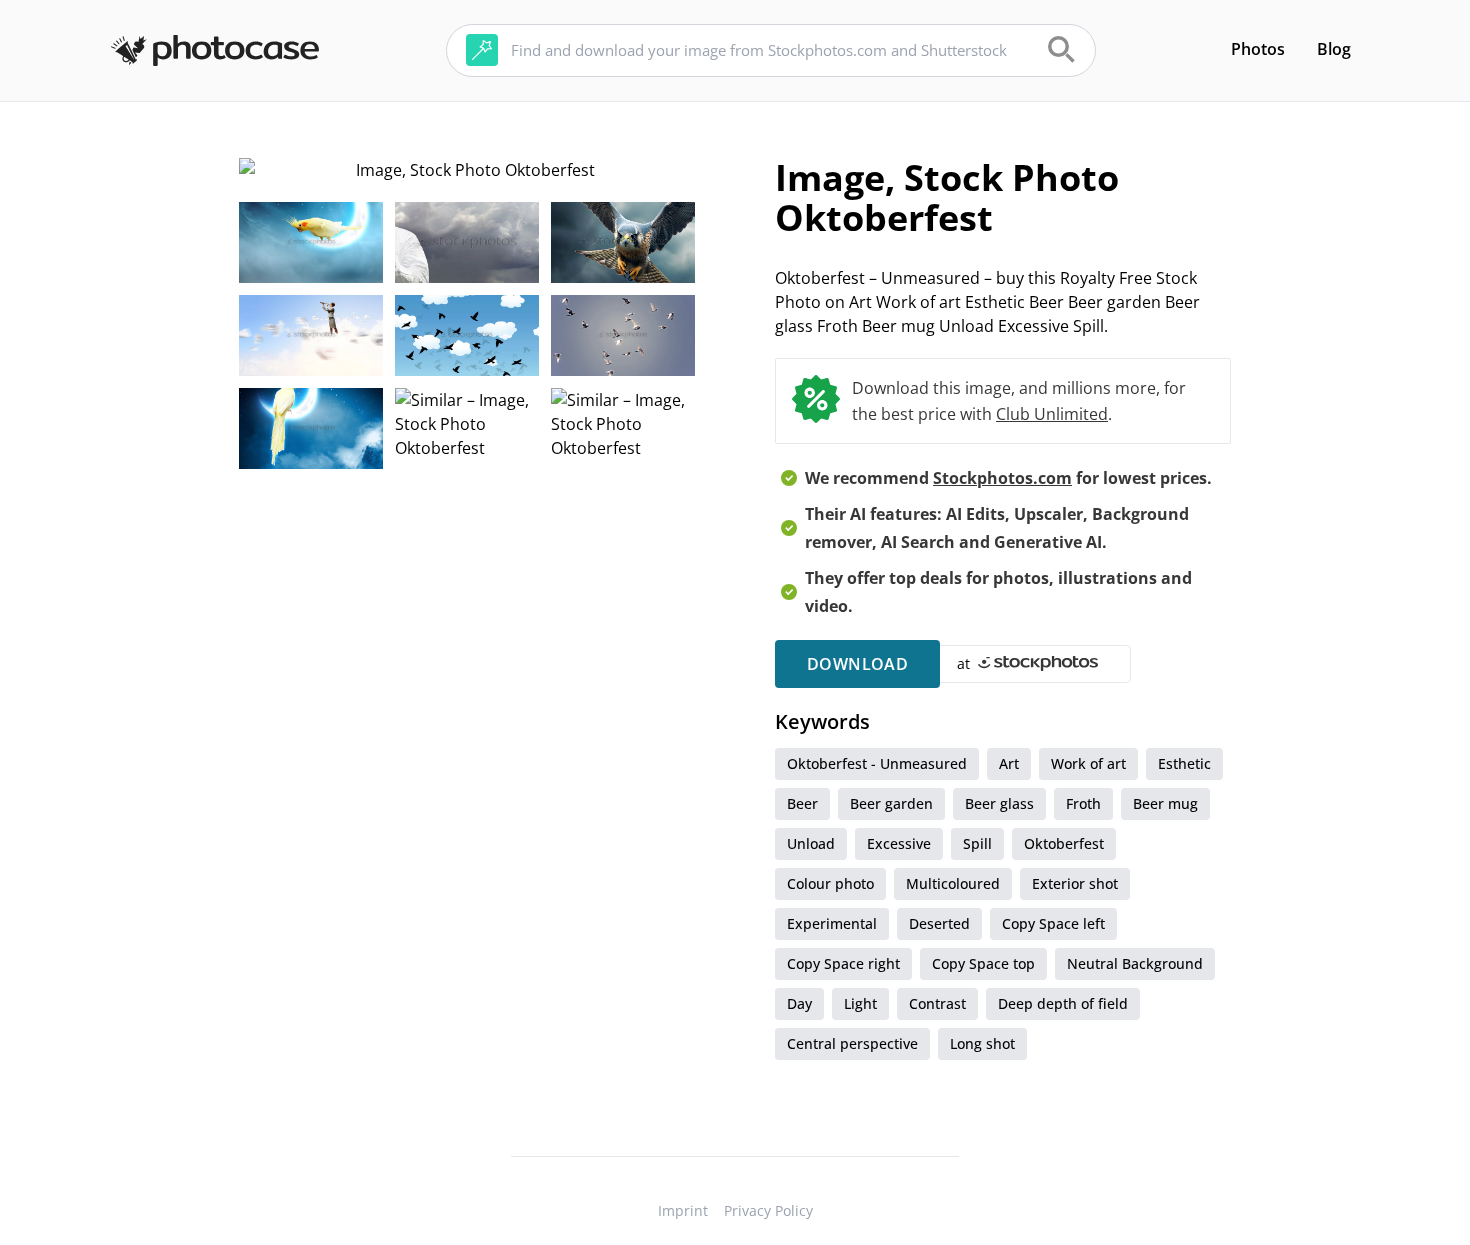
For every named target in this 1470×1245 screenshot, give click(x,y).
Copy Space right (843, 963)
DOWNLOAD (857, 664)
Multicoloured (953, 883)
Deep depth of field (1063, 1003)
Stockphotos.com (1002, 478)
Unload (811, 843)
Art (1009, 763)
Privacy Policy (768, 1210)
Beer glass (999, 803)
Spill (977, 843)
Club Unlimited (1052, 414)
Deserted (939, 923)
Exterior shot (1075, 883)
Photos (1258, 49)
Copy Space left (1053, 923)
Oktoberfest (1064, 843)
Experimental (832, 923)
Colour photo (830, 883)
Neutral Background (1135, 963)
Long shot (982, 1043)
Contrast (937, 1003)
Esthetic (1184, 763)
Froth (1083, 803)
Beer (802, 803)
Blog (1334, 49)
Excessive (899, 843)
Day (799, 1003)
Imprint (683, 1210)
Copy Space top (983, 963)
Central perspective (852, 1043)
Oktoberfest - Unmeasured (877, 763)
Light (860, 1003)
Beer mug (1165, 803)
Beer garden (891, 803)
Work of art (1088, 763)
